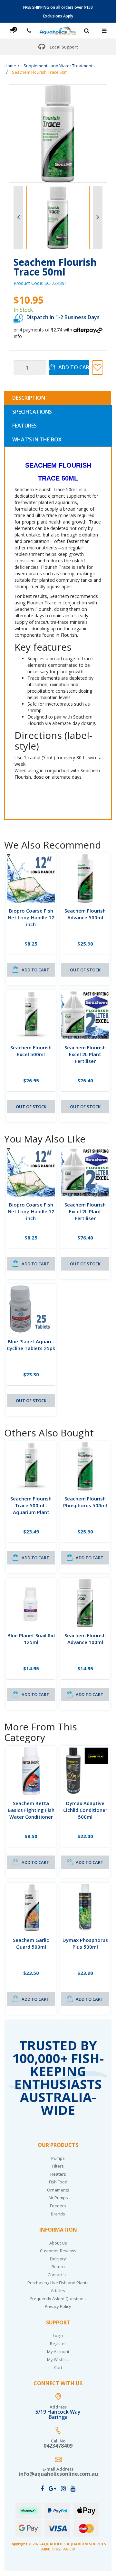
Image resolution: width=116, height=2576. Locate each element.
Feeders (58, 2206)
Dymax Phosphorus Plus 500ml (85, 1943)
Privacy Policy (58, 2306)
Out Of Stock (85, 970)
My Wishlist (58, 2359)
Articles (58, 2290)
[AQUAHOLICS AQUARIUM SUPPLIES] (58, 30)
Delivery (58, 2259)
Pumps (58, 2158)
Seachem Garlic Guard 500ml (31, 1943)
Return (58, 2267)
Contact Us (58, 2275)
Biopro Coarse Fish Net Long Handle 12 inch (31, 917)
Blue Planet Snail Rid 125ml (31, 1639)
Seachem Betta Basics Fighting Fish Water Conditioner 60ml (31, 1813)
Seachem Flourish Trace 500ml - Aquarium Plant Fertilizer (31, 1509)
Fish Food (58, 2182)
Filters (58, 2166)
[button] (97, 368)
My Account (58, 2352)
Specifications (32, 412)
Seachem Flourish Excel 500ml (31, 1051)
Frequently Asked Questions (58, 2299)
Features (24, 426)
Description (29, 398)
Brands (58, 2214)
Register (58, 2343)
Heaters (58, 2174)
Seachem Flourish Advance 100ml (85, 1639)
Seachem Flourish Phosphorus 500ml (85, 1502)
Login (58, 2335)
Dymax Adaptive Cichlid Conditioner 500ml (85, 1810)
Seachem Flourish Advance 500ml (85, 914)
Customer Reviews (58, 2251)
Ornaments (58, 2190)
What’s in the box (37, 439)
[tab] (58, 398)
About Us (58, 2243)
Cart (58, 2367)
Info (18, 336)
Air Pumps (58, 2198)
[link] (42, 2488)
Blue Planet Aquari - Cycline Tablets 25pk (31, 1345)
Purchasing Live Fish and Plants (58, 2283)
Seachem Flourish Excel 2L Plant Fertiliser (85, 1054)
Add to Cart (74, 367)
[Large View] (58, 218)
